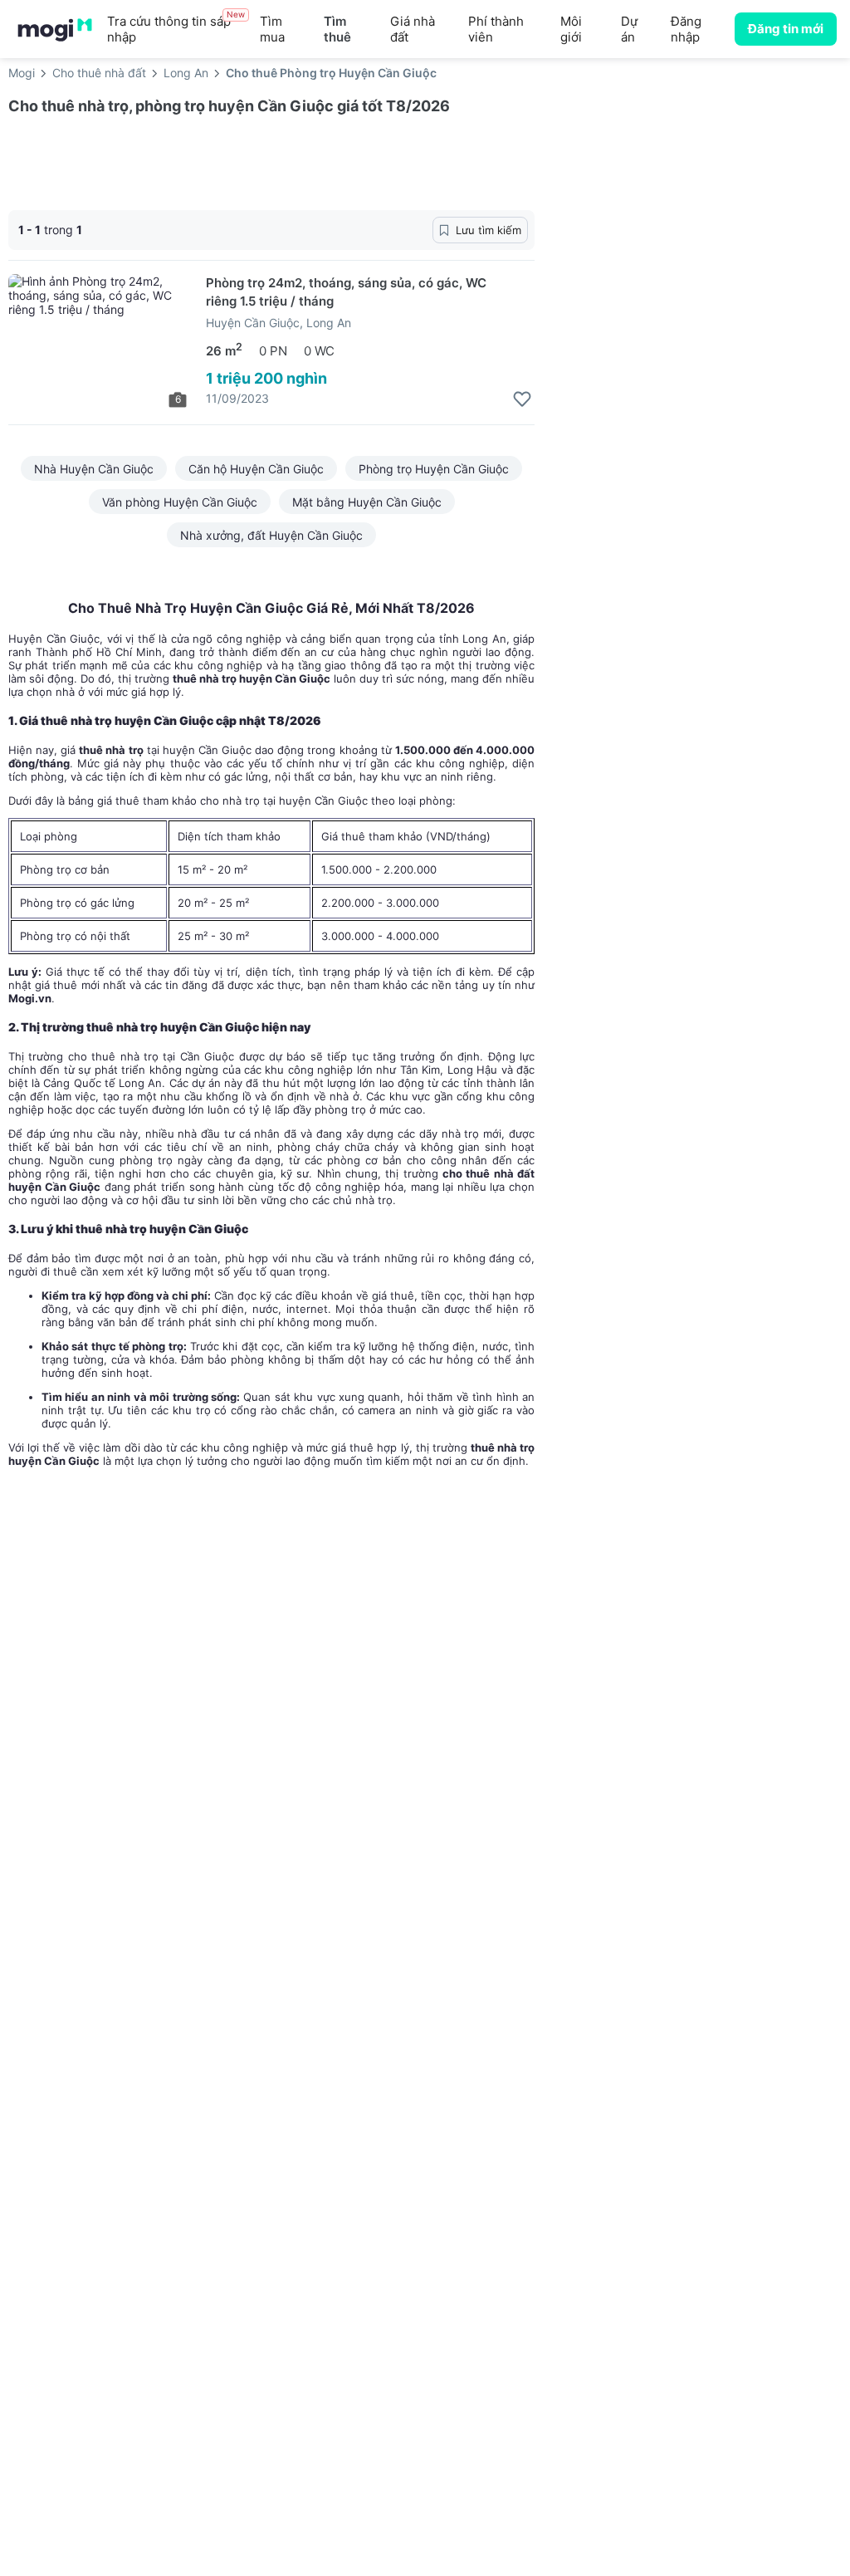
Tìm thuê (337, 29)
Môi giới (571, 29)
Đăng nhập (686, 29)
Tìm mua (272, 29)
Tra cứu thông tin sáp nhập (176, 29)
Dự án (629, 29)
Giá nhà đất (413, 29)
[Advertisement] (701, 223)
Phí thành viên (496, 29)
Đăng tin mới (786, 29)
